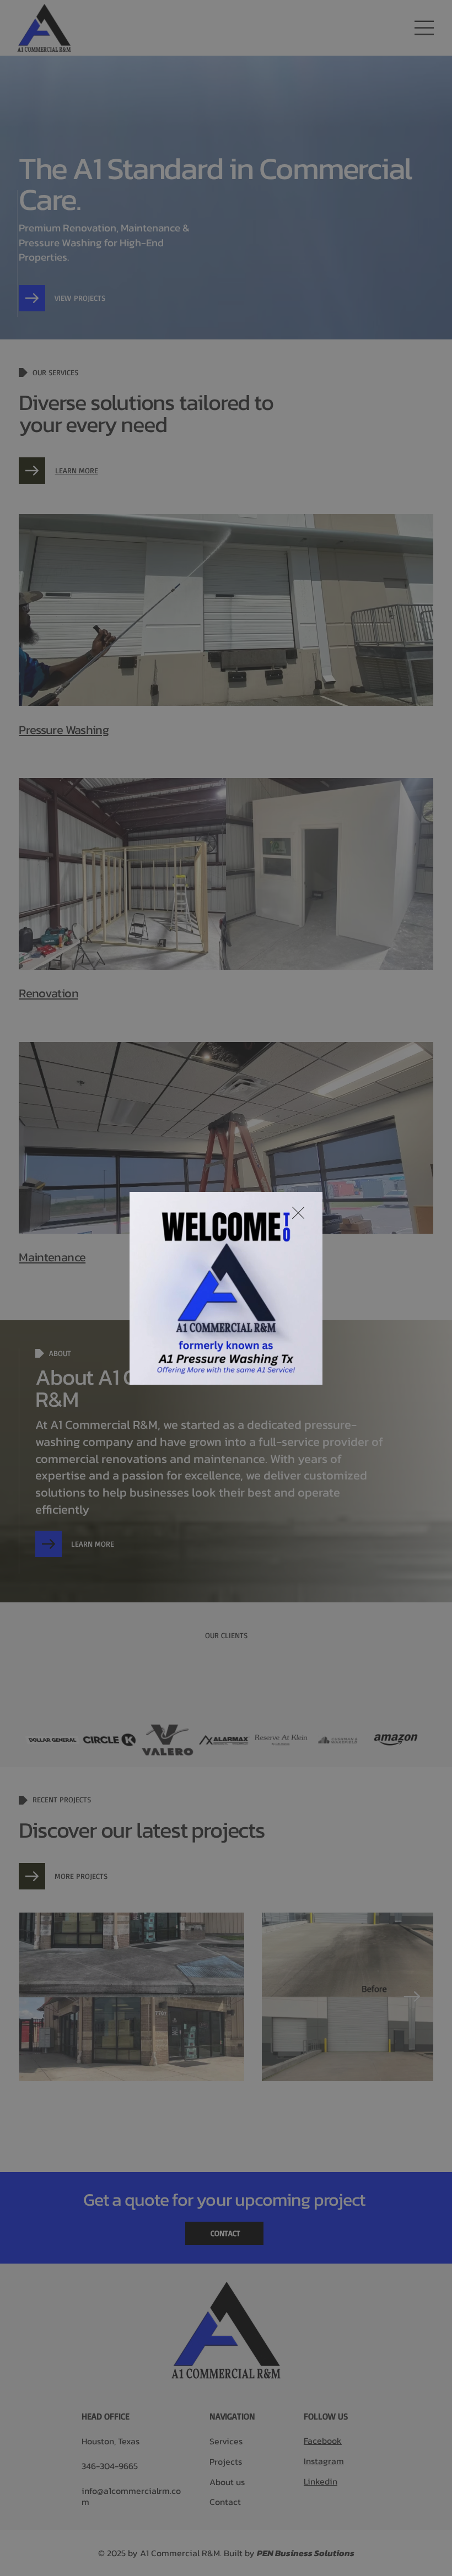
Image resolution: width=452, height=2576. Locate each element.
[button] (303, 1371)
